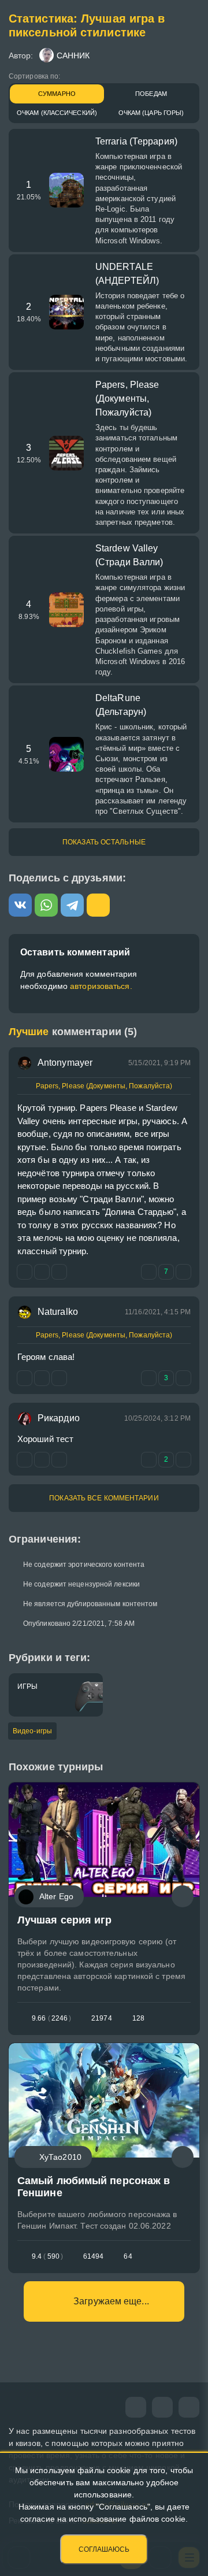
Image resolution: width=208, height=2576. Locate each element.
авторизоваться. (101, 986)
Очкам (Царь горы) (151, 113)
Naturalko (58, 1312)
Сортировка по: (34, 76)
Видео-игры (32, 1731)
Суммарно (57, 94)
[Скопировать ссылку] (98, 905)
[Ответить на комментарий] (25, 1272)
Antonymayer (65, 1063)
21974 (102, 2018)
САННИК (73, 55)
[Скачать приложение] (189, 2407)
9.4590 (47, 2256)
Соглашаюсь (104, 2549)
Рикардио (59, 1418)
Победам (151, 94)
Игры (27, 1687)
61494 (94, 2256)
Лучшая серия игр (65, 1920)
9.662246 (51, 2018)
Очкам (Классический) (57, 113)
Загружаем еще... (111, 2301)
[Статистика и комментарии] (183, 1896)
